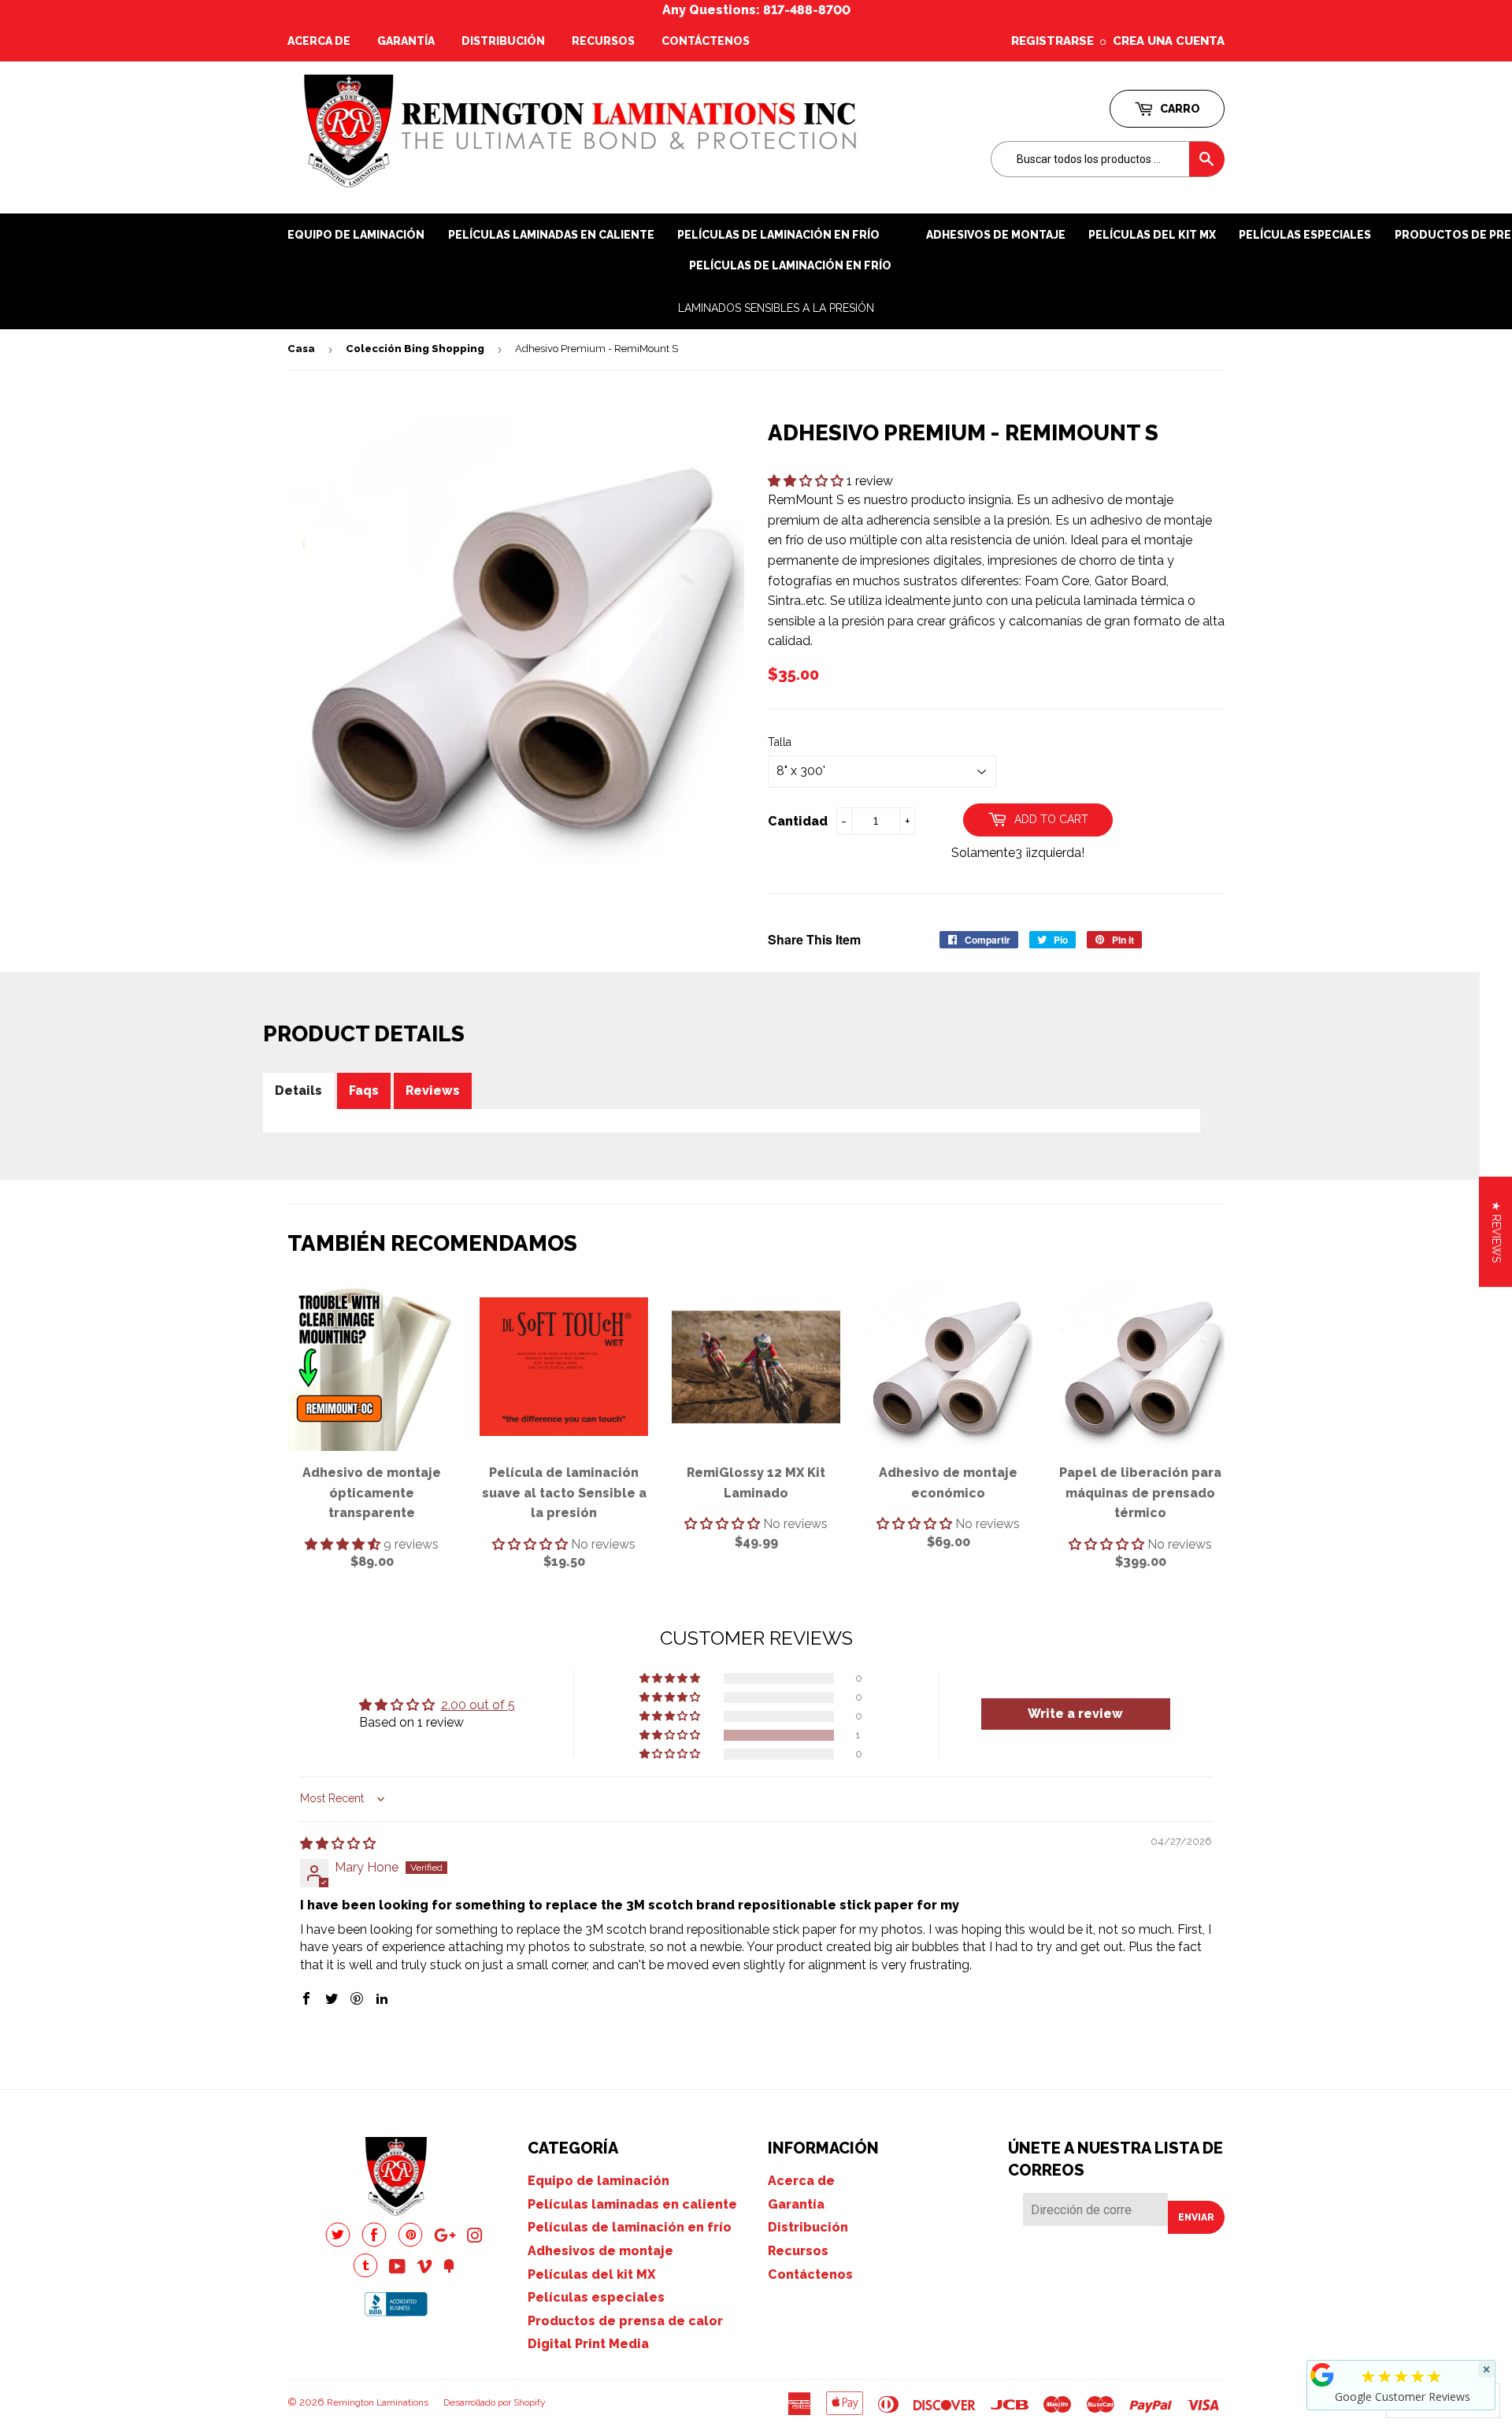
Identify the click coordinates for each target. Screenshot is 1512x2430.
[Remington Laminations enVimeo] (424, 2268)
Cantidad (798, 821)
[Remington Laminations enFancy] (449, 2268)
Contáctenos (706, 41)
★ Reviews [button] (1496, 1231)
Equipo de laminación (356, 235)
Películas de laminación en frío (790, 265)
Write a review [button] (1075, 1714)
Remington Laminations (378, 2402)
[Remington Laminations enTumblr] (365, 2274)
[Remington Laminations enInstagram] (475, 2237)
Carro (1179, 109)
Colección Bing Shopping (415, 349)
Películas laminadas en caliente (551, 235)
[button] (807, 481)
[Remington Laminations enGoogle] (445, 2237)
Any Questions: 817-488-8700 (756, 10)
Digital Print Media (588, 2344)
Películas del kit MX (591, 2274)
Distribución (503, 41)
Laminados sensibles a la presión (776, 308)
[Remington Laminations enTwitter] (338, 2243)
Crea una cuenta (1169, 41)
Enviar (1196, 2217)
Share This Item (814, 939)
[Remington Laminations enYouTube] (397, 2268)
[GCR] (1322, 2375)
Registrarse (1052, 41)
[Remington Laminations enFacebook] (374, 2243)
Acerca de (319, 41)
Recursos (603, 41)
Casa (301, 349)
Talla (780, 742)
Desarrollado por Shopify (495, 2402)
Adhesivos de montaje (996, 235)
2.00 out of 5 (478, 1705)
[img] (338, 1844)
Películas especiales (1305, 235)
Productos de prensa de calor (625, 2321)
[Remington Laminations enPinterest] (410, 2243)
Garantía (406, 41)
